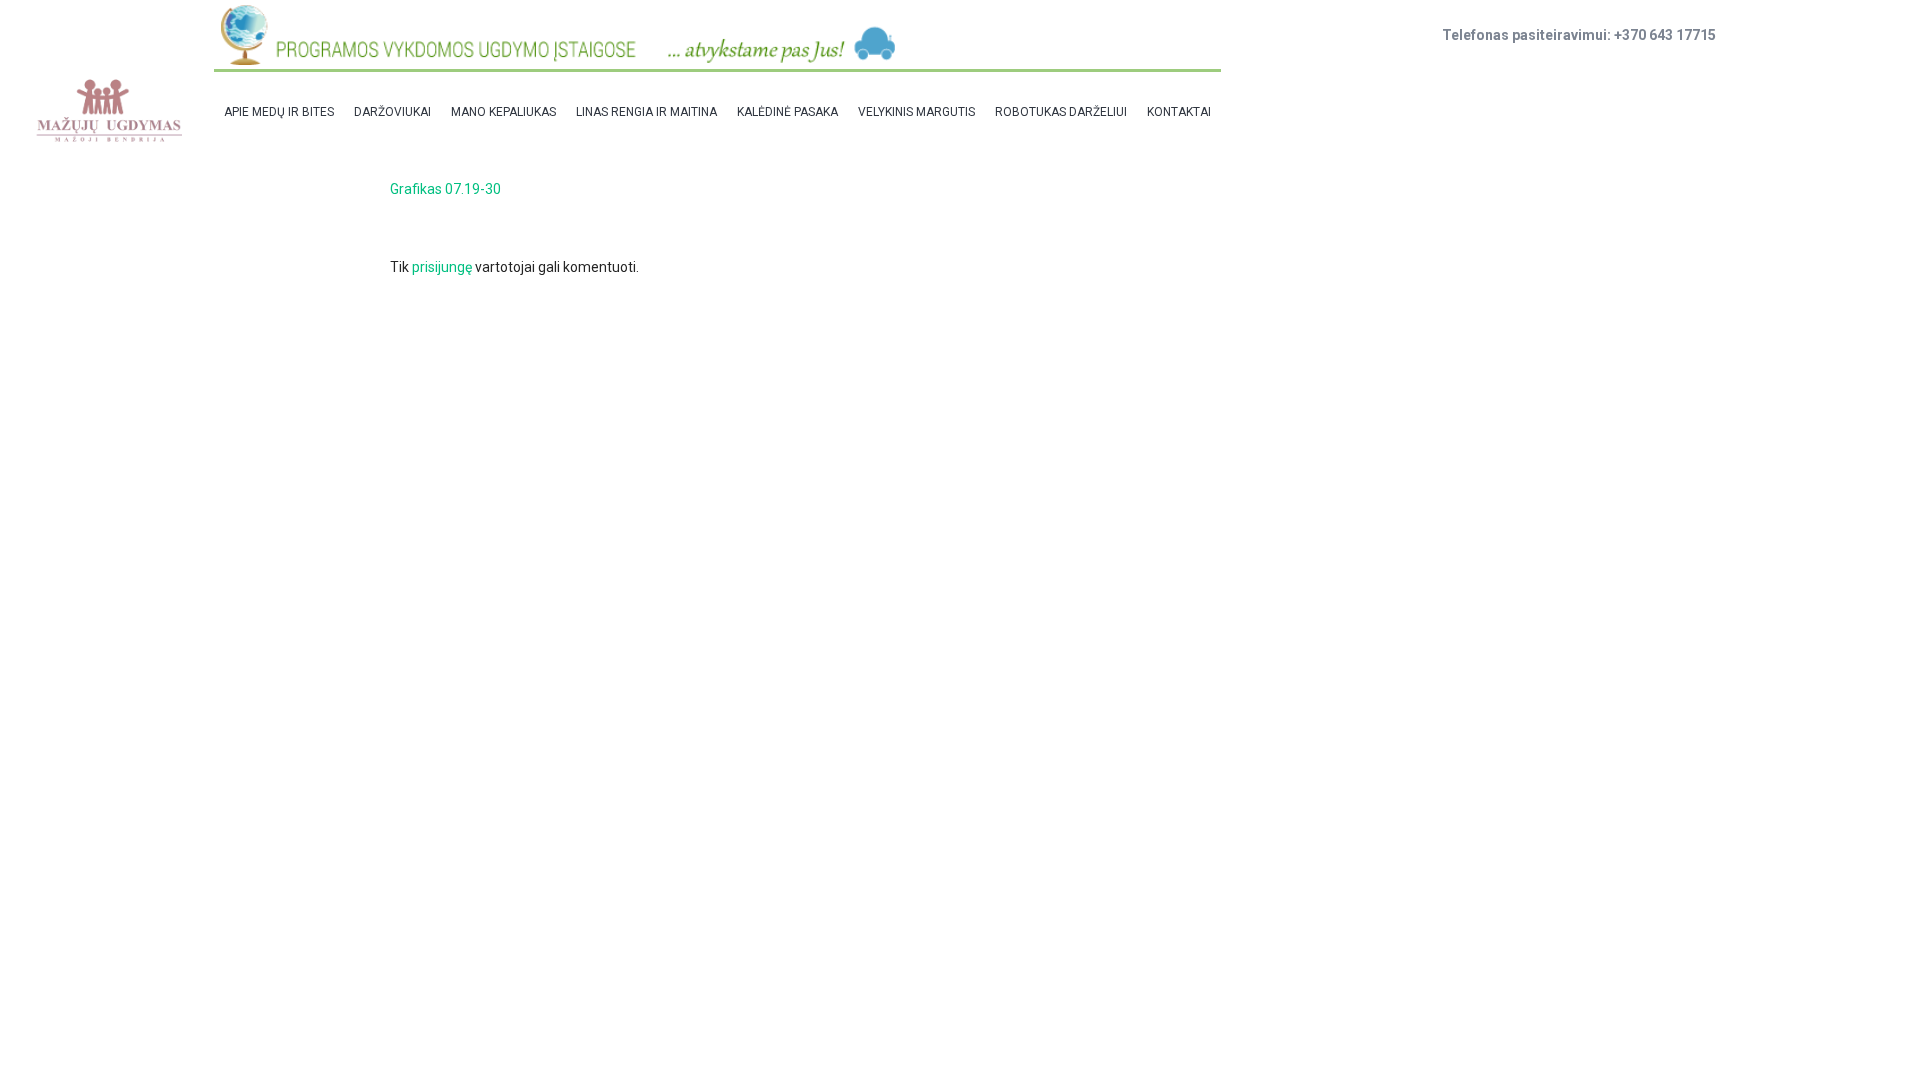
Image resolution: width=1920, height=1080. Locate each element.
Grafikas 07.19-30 (445, 189)
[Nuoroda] (108, 110)
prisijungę (442, 267)
